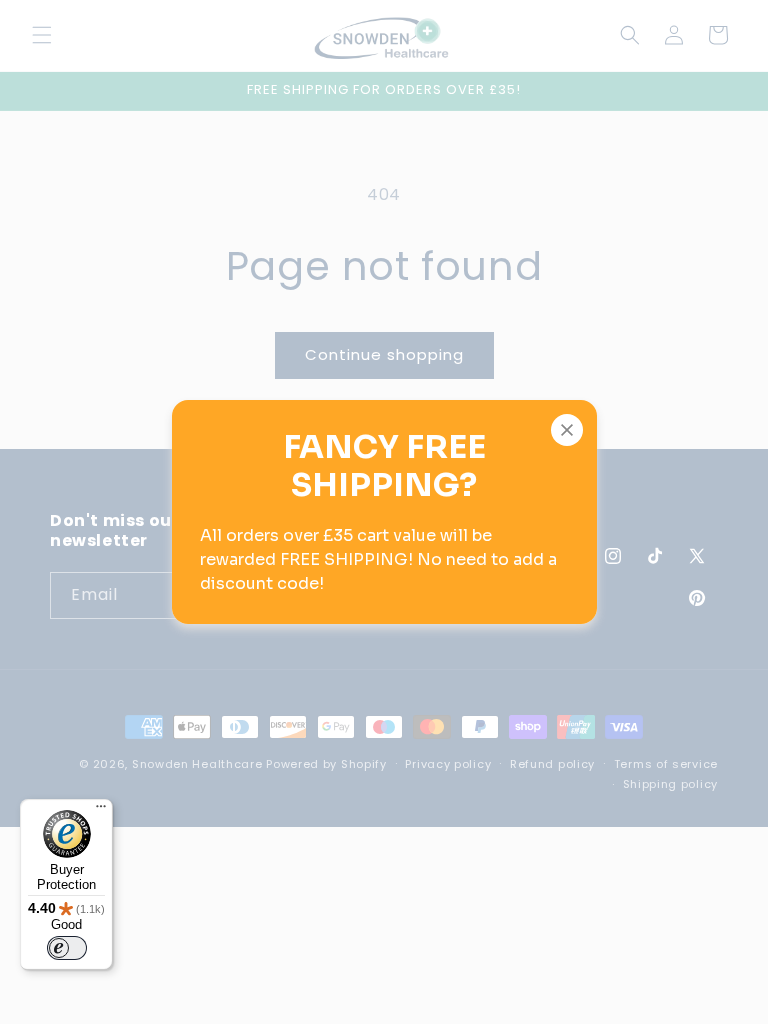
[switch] (67, 948)
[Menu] (101, 811)
